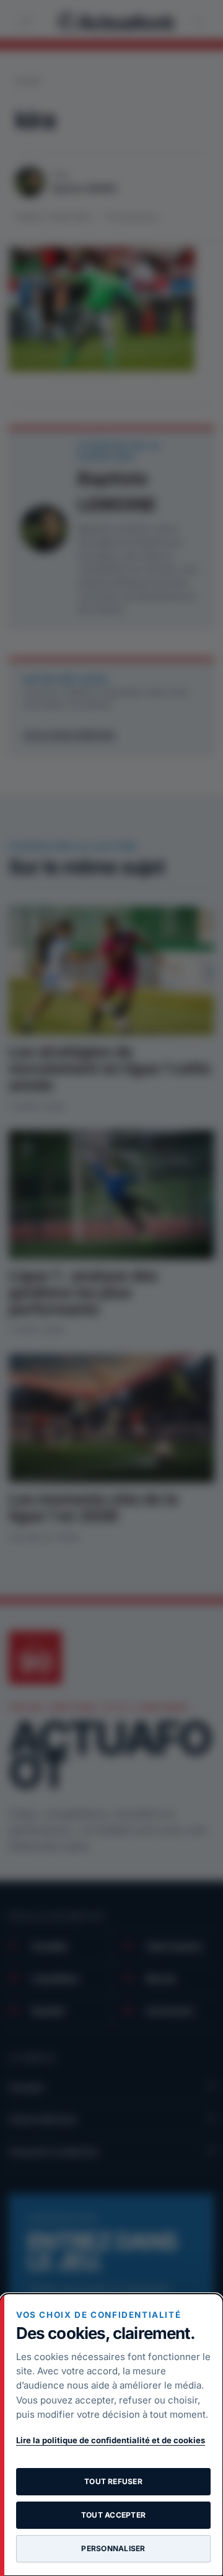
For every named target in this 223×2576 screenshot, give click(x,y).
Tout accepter (113, 2515)
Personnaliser (113, 2548)
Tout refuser (113, 2481)
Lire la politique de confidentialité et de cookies (111, 2440)
